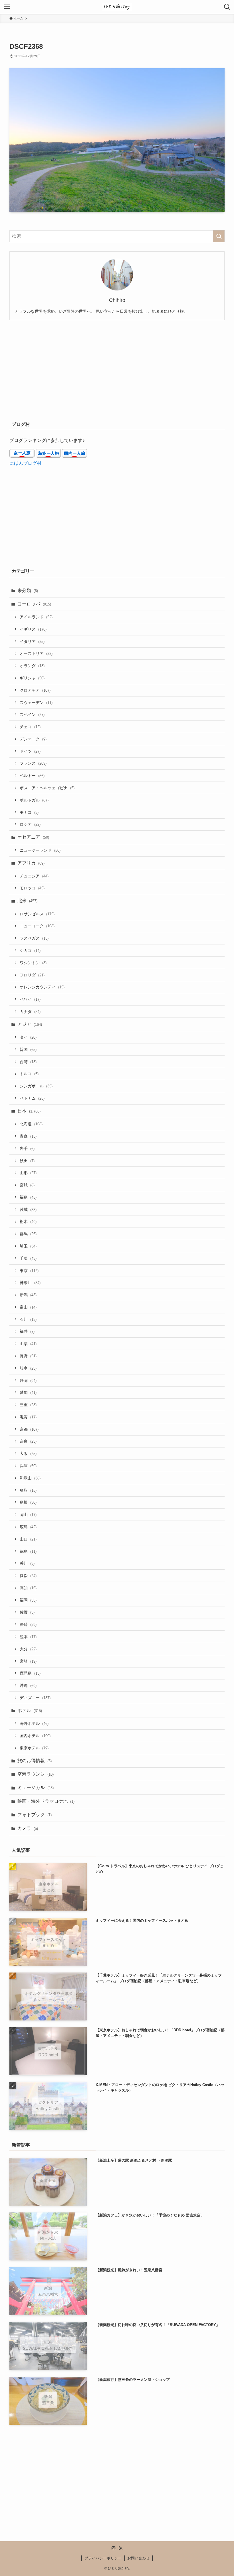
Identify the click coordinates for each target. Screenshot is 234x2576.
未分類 (28, 590)
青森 (28, 1136)
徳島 (28, 1551)
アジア (30, 1024)
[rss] (120, 2548)
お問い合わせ (138, 2558)
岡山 (28, 1515)
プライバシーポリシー (103, 2558)
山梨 (28, 1344)
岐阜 (28, 1368)
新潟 (28, 1295)
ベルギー (32, 776)
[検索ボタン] (227, 7)
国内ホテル (35, 1736)
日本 (29, 1111)
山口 (28, 1539)
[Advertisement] (117, 369)
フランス (33, 763)
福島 (28, 1197)
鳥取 (28, 1490)
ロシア (30, 824)
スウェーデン (36, 702)
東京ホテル (34, 1748)
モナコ (29, 812)
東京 (29, 1271)
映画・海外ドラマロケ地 (46, 1801)
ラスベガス (34, 938)
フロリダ (32, 975)
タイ (28, 1037)
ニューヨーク (37, 926)
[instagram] (114, 2548)
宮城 (27, 1185)
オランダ (32, 666)
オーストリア (36, 653)
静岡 (28, 1380)
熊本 (28, 1637)
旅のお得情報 (35, 1761)
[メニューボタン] (7, 7)
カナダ (30, 1012)
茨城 (28, 1210)
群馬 (28, 1234)
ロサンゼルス (37, 914)
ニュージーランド (40, 850)
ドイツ (30, 751)
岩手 (27, 1148)
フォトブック (35, 1815)
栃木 (28, 1222)
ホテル (30, 1710)
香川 (27, 1563)
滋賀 (28, 1417)
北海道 (31, 1124)
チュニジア (34, 876)
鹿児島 (30, 1673)
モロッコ (32, 888)
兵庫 (28, 1466)
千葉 (28, 1258)
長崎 (28, 1624)
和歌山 (30, 1478)
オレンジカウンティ (42, 987)
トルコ (29, 1074)
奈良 (28, 1441)
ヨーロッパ (34, 604)
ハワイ (30, 999)
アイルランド (36, 617)
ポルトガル (34, 800)
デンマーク (33, 739)
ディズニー (35, 1698)
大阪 (28, 1453)
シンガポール (36, 1086)
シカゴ (30, 950)
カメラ (28, 1828)
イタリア (32, 641)
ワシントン (33, 963)
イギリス (33, 629)
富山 (28, 1307)
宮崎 (28, 1661)
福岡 (28, 1600)
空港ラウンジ (36, 1774)
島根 (28, 1502)
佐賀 (27, 1612)
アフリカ (31, 863)
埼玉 (28, 1246)
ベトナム (32, 1098)
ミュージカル (36, 1787)
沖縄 (28, 1685)
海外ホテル (34, 1723)
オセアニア (33, 837)
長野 (28, 1356)
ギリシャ (32, 678)
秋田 (27, 1161)
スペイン (32, 714)
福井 (27, 1331)
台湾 (28, 1062)
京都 (29, 1429)
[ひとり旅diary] (117, 7)
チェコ (30, 727)
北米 (27, 901)
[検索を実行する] (219, 236)
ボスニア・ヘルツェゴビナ (47, 788)
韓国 (28, 1049)
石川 (28, 1319)
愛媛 (28, 1576)
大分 (28, 1649)
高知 (28, 1588)
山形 (28, 1173)
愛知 (28, 1392)
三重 (28, 1405)
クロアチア (35, 690)
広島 (28, 1527)
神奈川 (30, 1283)
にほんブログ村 (25, 463)
